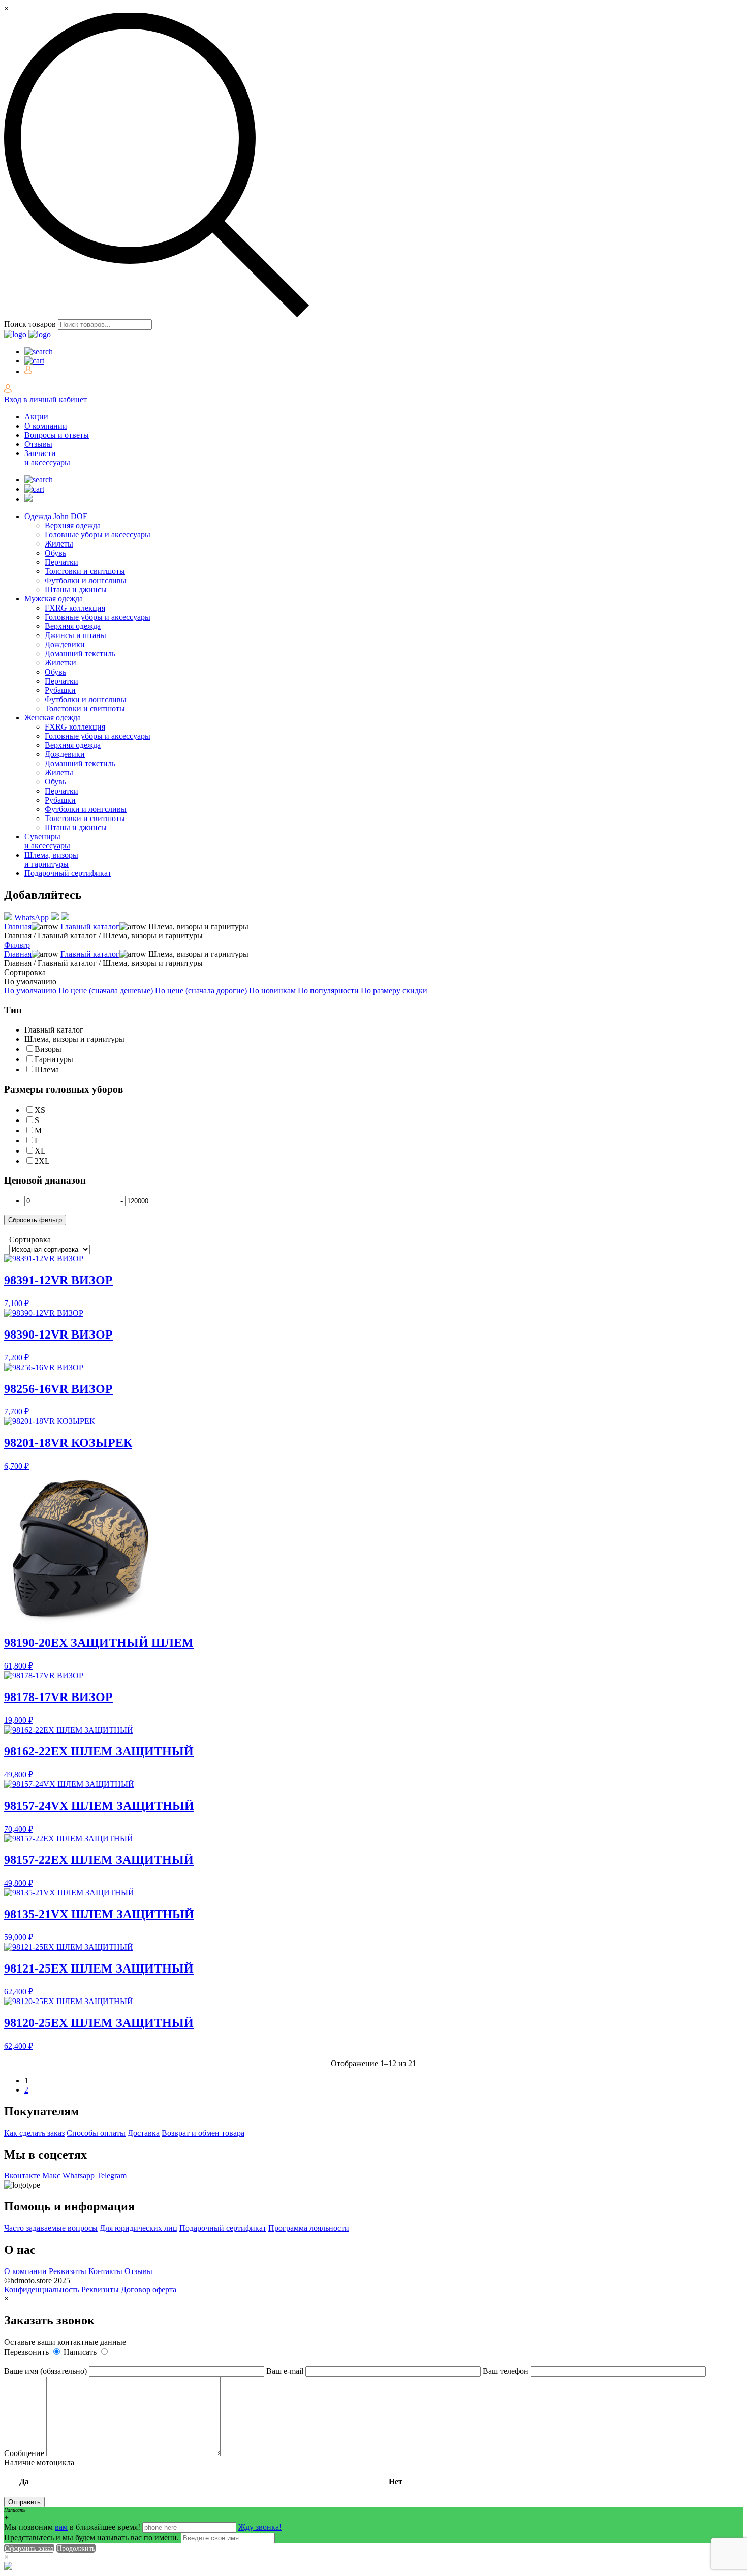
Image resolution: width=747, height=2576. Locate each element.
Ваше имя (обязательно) (46, 2371)
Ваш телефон (507, 2371)
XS (40, 1110)
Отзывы (38, 444)
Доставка (144, 2133)
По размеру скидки (394, 991)
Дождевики (65, 644)
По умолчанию (30, 991)
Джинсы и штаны (75, 635)
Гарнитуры (54, 1059)
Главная (18, 927)
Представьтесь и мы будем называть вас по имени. (91, 2538)
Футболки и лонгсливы (86, 580)
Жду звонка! (260, 2527)
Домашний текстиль (80, 654)
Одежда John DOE (56, 516)
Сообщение (25, 2453)
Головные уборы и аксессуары (98, 535)
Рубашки (60, 690)
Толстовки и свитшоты (85, 571)
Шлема (47, 1069)
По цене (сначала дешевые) (106, 991)
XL (40, 1151)
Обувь (55, 553)
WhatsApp (32, 917)
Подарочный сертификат (68, 873)
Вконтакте (22, 2176)
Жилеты (59, 544)
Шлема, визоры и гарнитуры (51, 859)
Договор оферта (149, 2290)
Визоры (48, 1049)
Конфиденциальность (42, 2290)
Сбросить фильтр (35, 1220)
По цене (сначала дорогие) (201, 991)
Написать (81, 2352)
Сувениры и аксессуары (47, 841)
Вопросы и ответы (57, 435)
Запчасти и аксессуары (47, 458)
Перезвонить (27, 2352)
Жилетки (60, 663)
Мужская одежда (54, 599)
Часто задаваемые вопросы (51, 2228)
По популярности (328, 991)
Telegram (112, 2176)
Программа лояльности (309, 2228)
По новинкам (272, 991)
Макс (51, 2176)
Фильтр (17, 945)
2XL (42, 1161)
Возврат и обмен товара (203, 2133)
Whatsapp (79, 2176)
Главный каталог (90, 927)
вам (61, 2527)
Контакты (105, 2271)
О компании (46, 426)
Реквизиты (68, 2271)
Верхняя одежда (73, 525)
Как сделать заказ (34, 2133)
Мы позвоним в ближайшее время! (73, 2527)
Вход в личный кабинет (45, 399)
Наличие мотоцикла (203, 2472)
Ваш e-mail (286, 2371)
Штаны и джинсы (76, 589)
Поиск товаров (30, 324)
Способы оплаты (96, 2133)
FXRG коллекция (75, 608)
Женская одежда (53, 718)
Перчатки (61, 562)
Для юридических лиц (138, 2228)
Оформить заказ (29, 2548)
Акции (36, 417)
